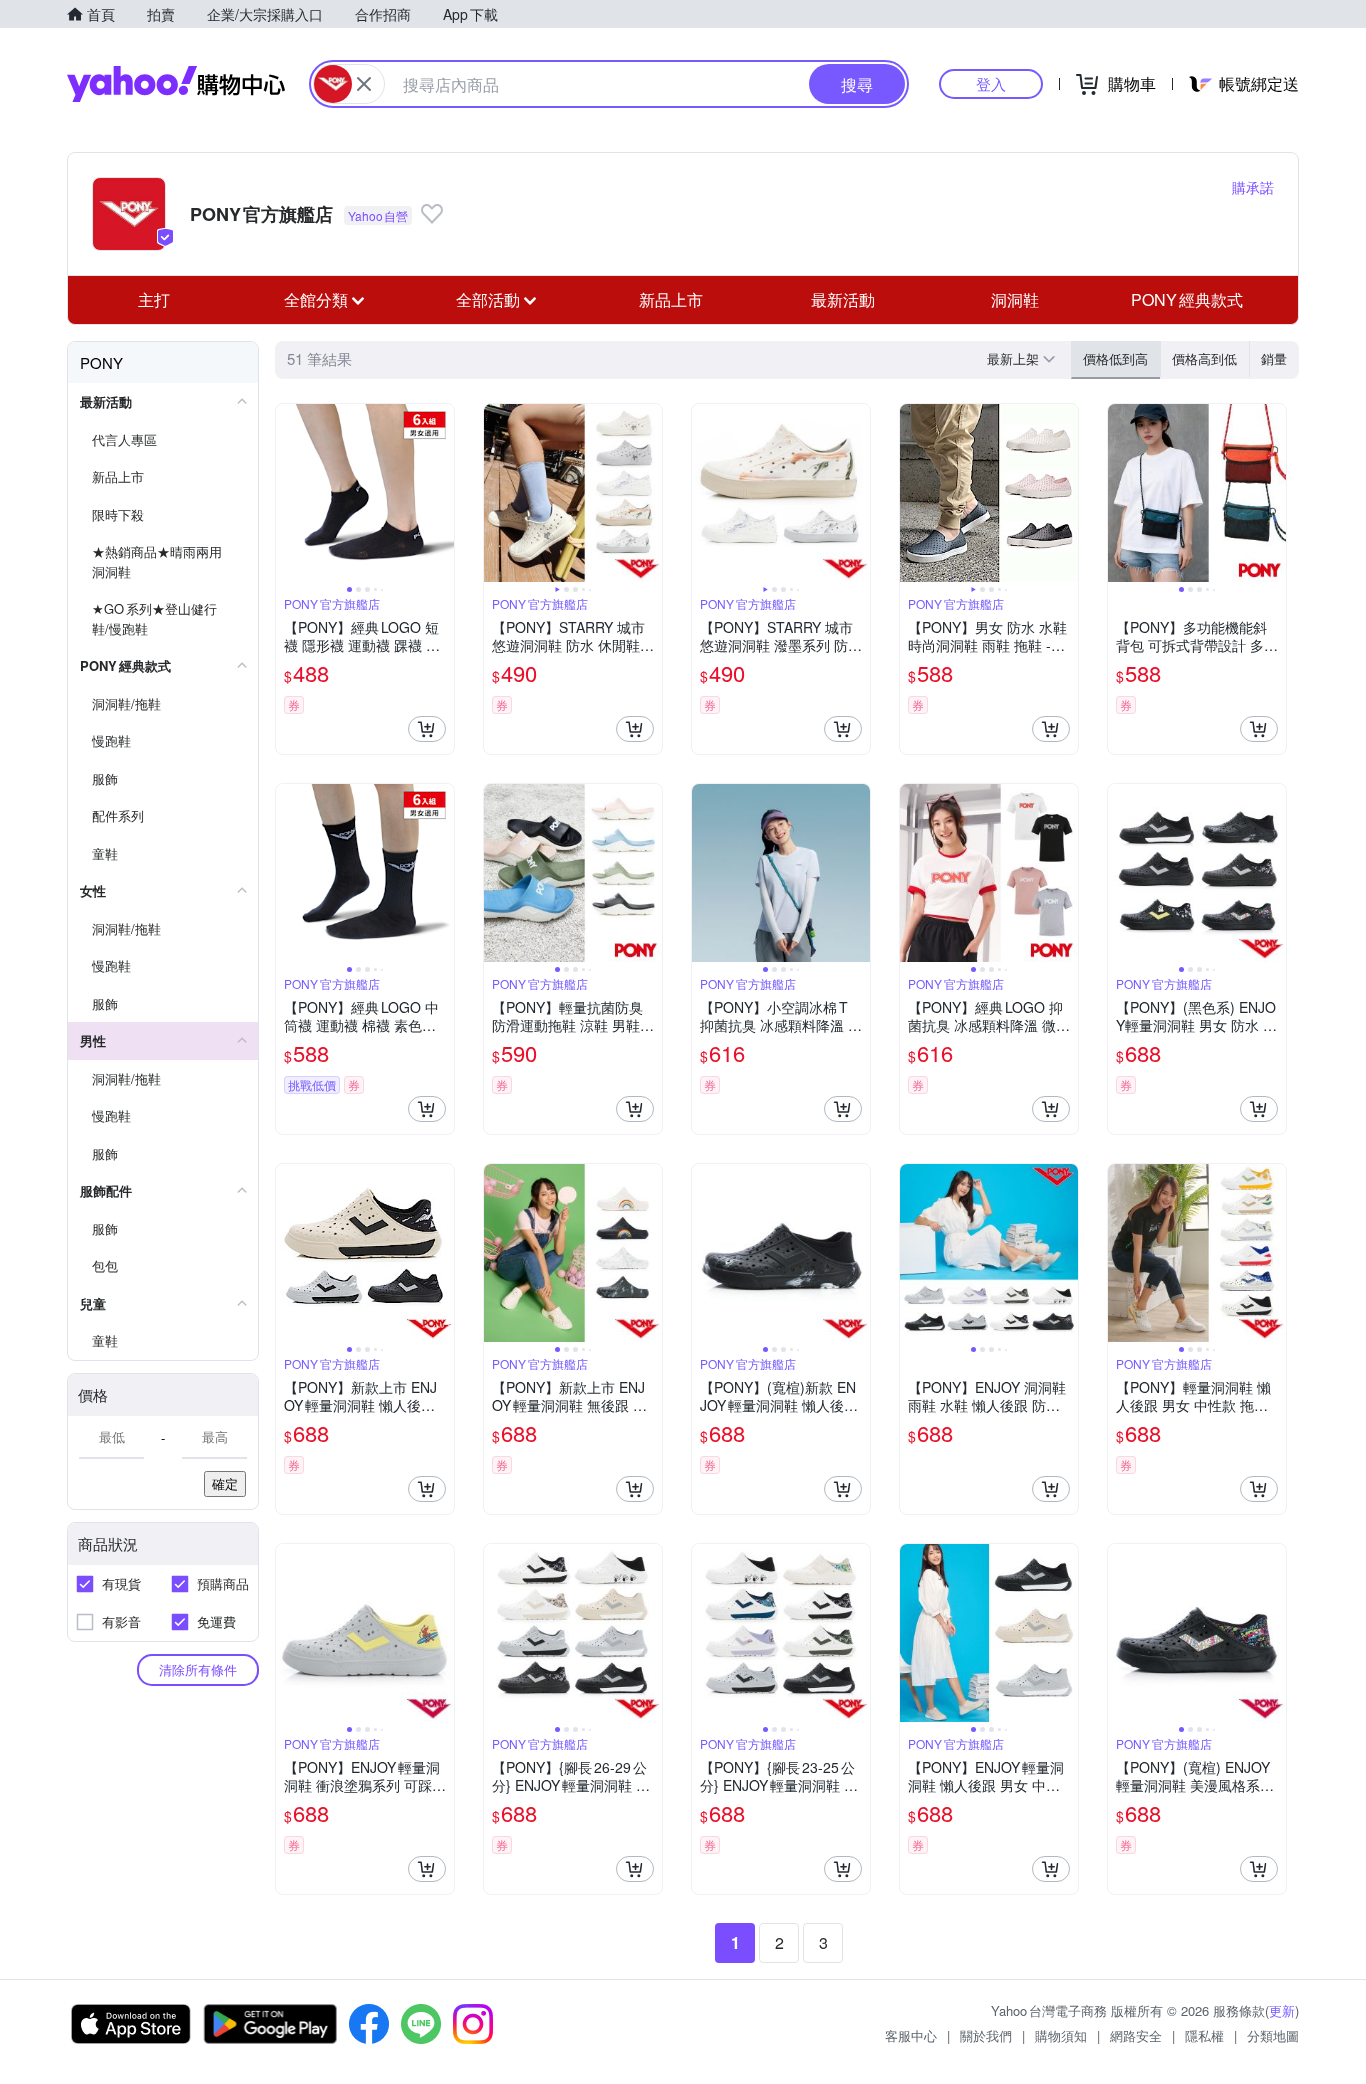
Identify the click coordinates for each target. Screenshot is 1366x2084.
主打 (154, 299)
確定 (225, 1483)
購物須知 (1061, 2035)
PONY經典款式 (1187, 299)
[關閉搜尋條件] (364, 84)
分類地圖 (1273, 2035)
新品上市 (671, 299)
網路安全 (1136, 2035)
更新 (1282, 2010)
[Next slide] (441, 493)
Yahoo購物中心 (176, 84)
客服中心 (911, 2035)
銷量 (1274, 358)
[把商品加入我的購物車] (427, 729)
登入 (991, 83)
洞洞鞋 (1015, 299)
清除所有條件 (198, 1669)
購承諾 (1253, 187)
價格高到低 (1204, 358)
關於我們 (986, 2035)
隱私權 (1204, 2035)
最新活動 (843, 299)
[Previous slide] (289, 493)
